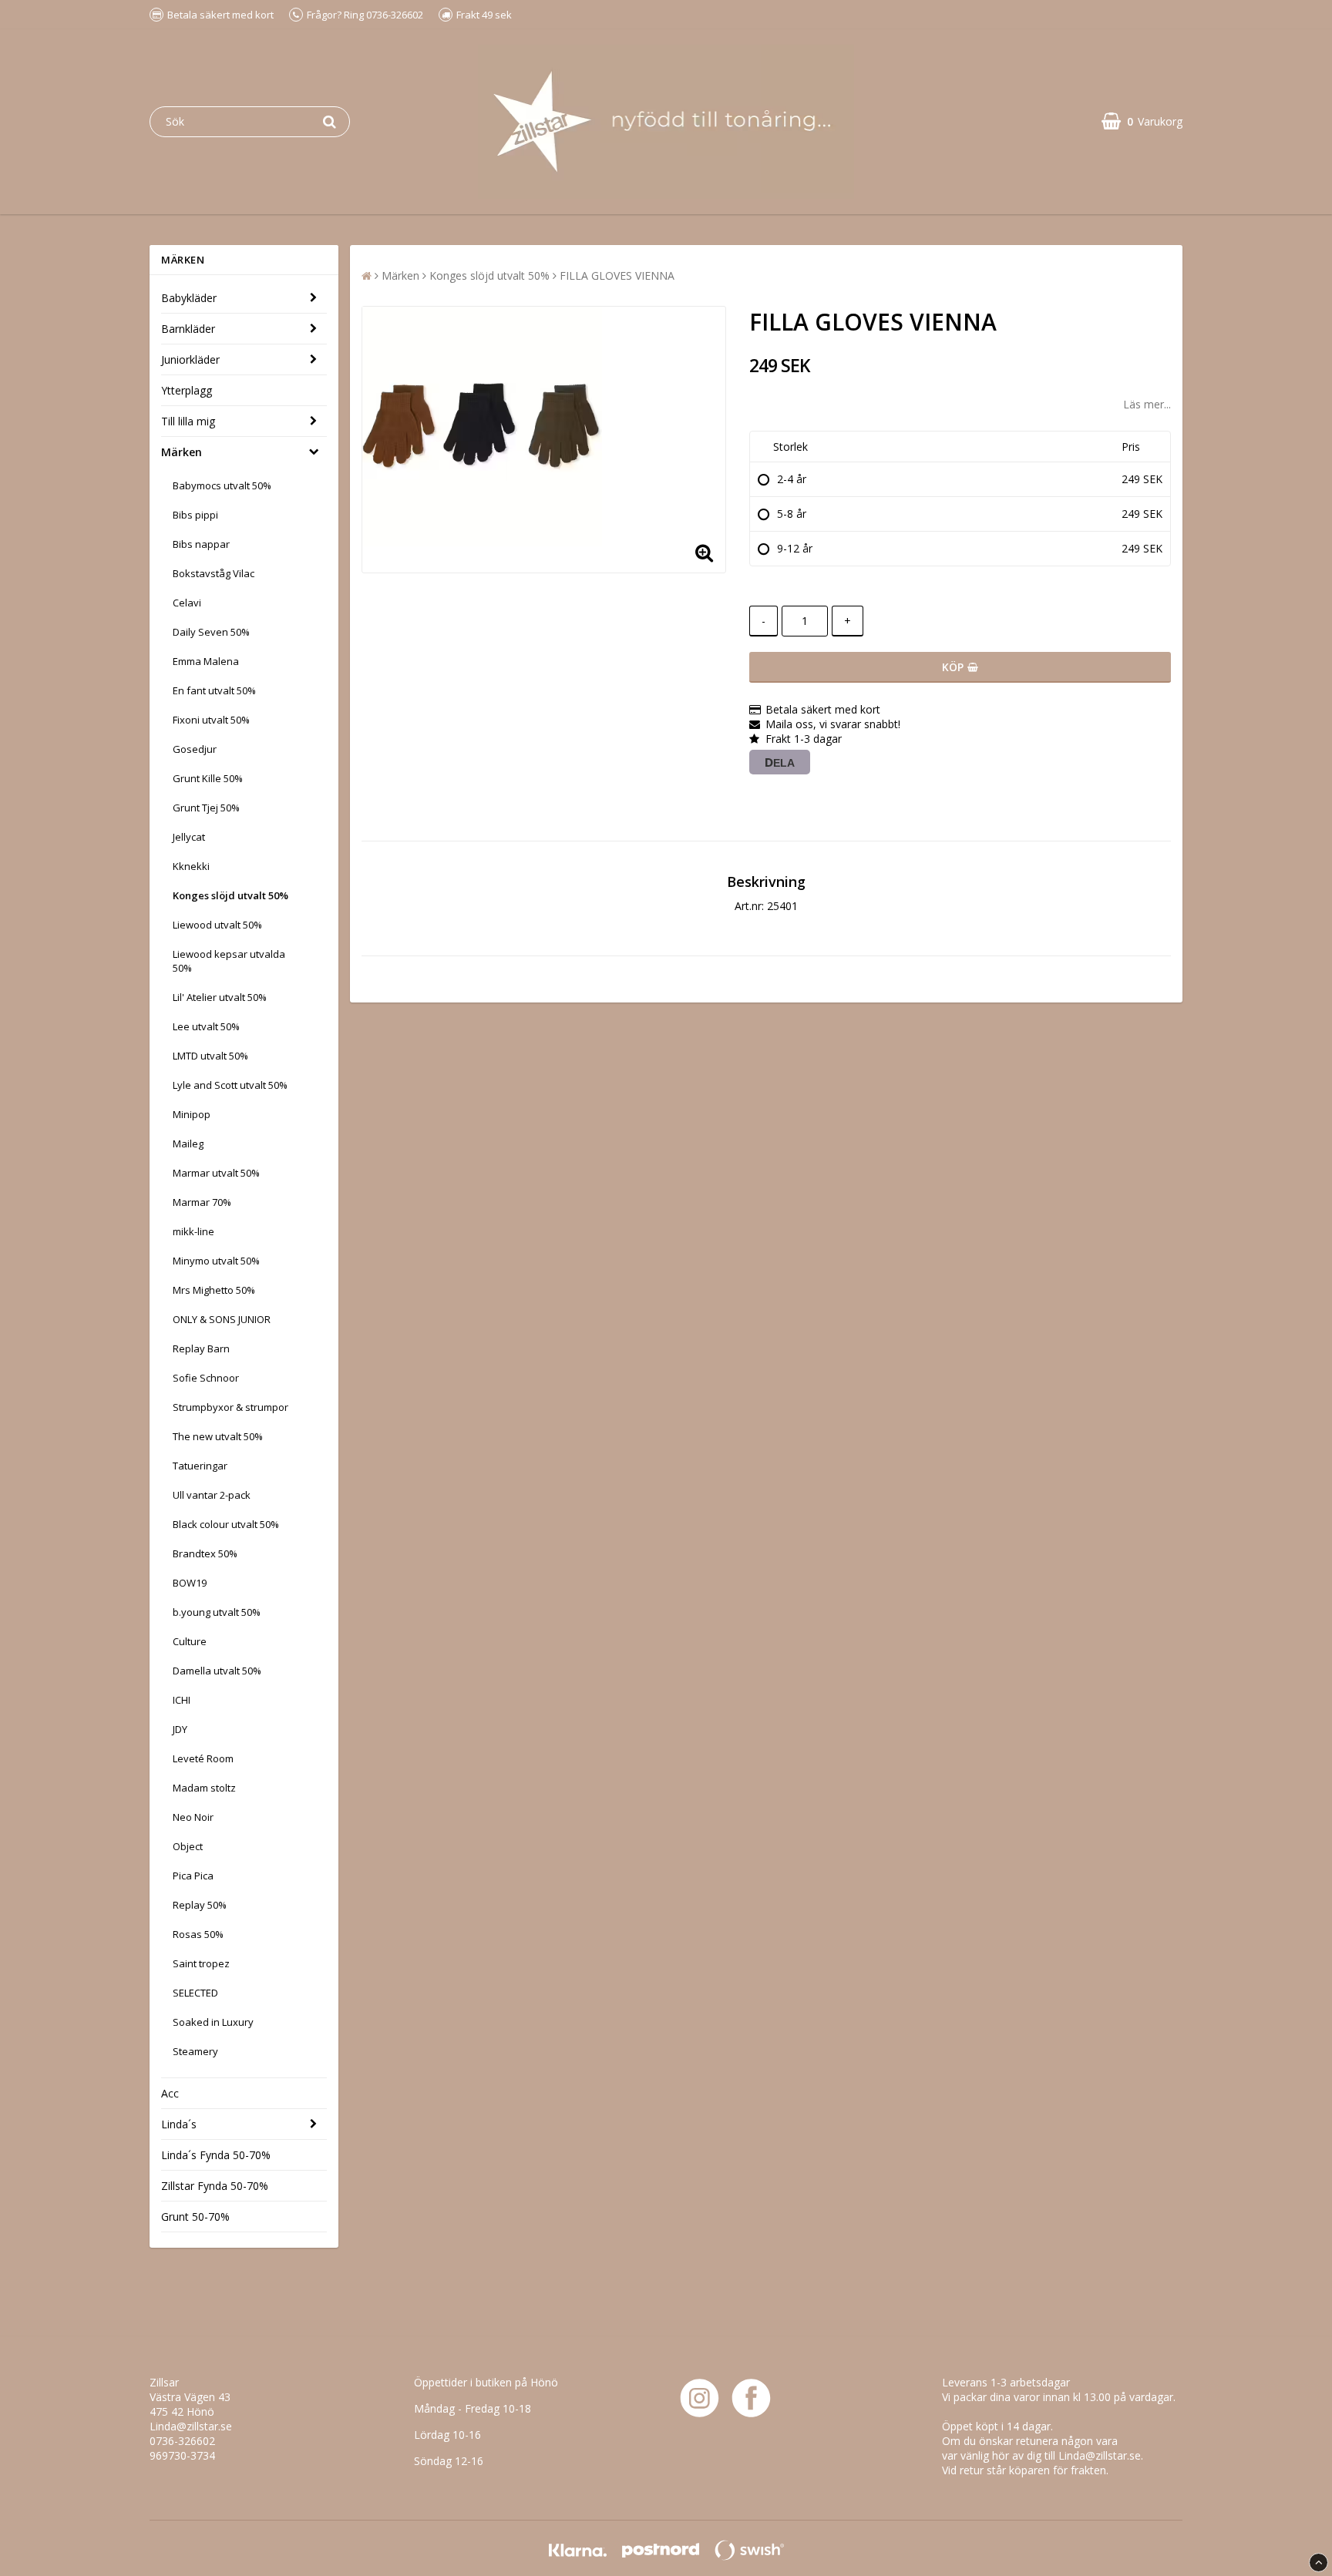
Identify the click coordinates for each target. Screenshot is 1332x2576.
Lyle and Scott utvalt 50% (230, 1085)
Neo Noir (193, 1817)
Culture (190, 1641)
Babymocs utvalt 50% (222, 485)
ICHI (182, 1700)
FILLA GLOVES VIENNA (617, 275)
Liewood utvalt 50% (217, 925)
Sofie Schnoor (206, 1378)
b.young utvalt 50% (217, 1612)
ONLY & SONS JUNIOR (222, 1319)
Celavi (187, 603)
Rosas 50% (198, 1934)
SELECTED (195, 1993)
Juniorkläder (190, 359)
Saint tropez (201, 1963)
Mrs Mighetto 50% (214, 1290)
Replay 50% (200, 1905)
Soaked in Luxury (213, 2022)
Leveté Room (203, 1758)
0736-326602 (182, 2441)
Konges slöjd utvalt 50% (230, 895)
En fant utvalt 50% (214, 690)
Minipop (192, 1114)
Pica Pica (193, 1876)
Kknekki (191, 866)
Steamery (195, 2051)
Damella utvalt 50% (217, 1671)
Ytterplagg (187, 390)
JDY (180, 1729)
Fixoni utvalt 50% (211, 720)
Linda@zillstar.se (191, 2426)
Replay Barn (201, 1348)
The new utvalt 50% (218, 1436)
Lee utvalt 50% (206, 1026)
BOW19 (190, 1583)
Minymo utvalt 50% (216, 1261)
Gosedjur (195, 749)
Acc (170, 2093)
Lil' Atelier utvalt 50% (220, 997)
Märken (182, 452)
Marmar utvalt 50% (216, 1173)
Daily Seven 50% (211, 632)
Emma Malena (206, 661)
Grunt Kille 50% (208, 778)
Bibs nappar (201, 544)
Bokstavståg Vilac (214, 573)
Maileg (188, 1144)
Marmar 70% (202, 1202)
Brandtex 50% (205, 1553)
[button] (1142, 121)
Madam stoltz (204, 1788)
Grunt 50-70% (195, 2217)
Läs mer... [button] (1147, 404)
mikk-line (193, 1231)
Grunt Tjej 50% (206, 808)
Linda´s (179, 2124)
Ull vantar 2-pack (212, 1495)
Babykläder (189, 298)
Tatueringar (200, 1466)
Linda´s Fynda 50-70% (216, 2155)
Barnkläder (188, 329)
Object (188, 1846)
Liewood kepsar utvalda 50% (229, 961)
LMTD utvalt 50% (210, 1056)
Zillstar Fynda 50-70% (215, 2186)
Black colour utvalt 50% (226, 1524)
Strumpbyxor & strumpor (230, 1407)
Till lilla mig (188, 421)
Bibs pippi (195, 515)
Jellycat (189, 837)
